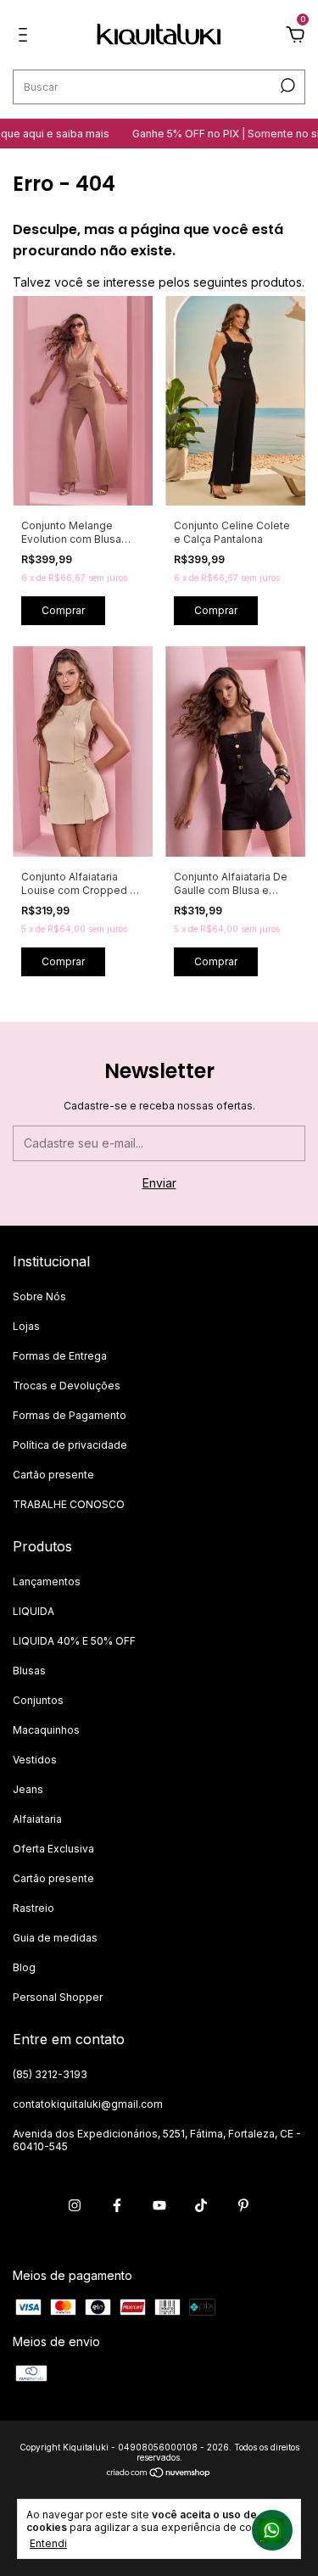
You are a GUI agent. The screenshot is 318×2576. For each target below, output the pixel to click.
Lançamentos (47, 1581)
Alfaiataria (37, 1819)
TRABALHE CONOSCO (69, 1504)
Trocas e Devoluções (67, 1386)
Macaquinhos (46, 1730)
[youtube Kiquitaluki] (159, 2205)
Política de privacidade (70, 1445)
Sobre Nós (39, 1296)
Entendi (48, 2543)
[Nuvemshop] (159, 2474)
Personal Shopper (58, 1997)
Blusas (29, 1671)
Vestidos (35, 1760)
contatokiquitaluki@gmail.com (88, 2104)
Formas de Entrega (60, 1356)
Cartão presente (53, 1475)
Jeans (28, 1789)
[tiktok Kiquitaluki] (201, 2205)
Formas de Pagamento (70, 1415)
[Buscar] (286, 86)
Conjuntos (38, 1700)
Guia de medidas (55, 1938)
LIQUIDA (33, 1611)
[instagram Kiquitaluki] (75, 2205)
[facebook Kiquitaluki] (117, 2205)
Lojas (26, 1326)
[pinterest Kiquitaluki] (243, 2205)
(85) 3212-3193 (50, 2074)
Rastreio (33, 1908)
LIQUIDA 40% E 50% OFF (74, 1641)
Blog (24, 1967)
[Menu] (26, 37)
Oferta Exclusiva (53, 1849)
